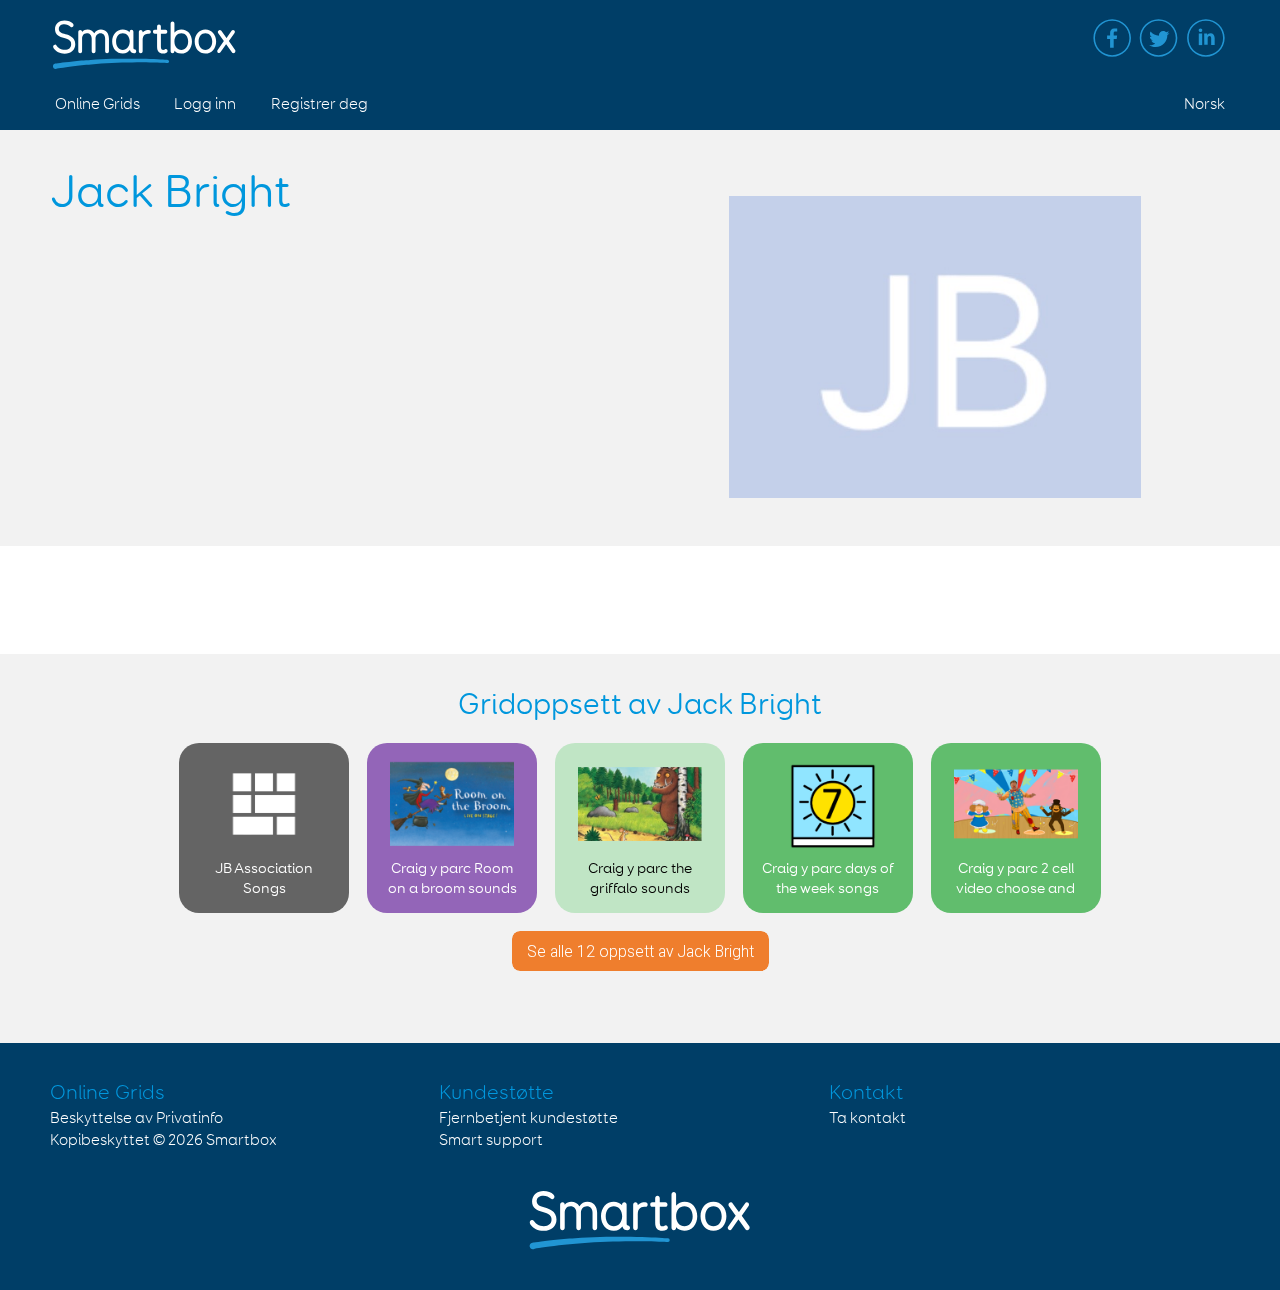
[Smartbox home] (144, 35)
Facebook (1112, 38)
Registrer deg (319, 104)
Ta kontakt (867, 1118)
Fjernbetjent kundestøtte (528, 1118)
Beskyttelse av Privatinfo (136, 1118)
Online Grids (97, 104)
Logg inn (205, 104)
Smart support (491, 1140)
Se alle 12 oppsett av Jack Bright (640, 951)
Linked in (1206, 38)
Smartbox (241, 1140)
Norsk (1204, 104)
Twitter (1159, 38)
